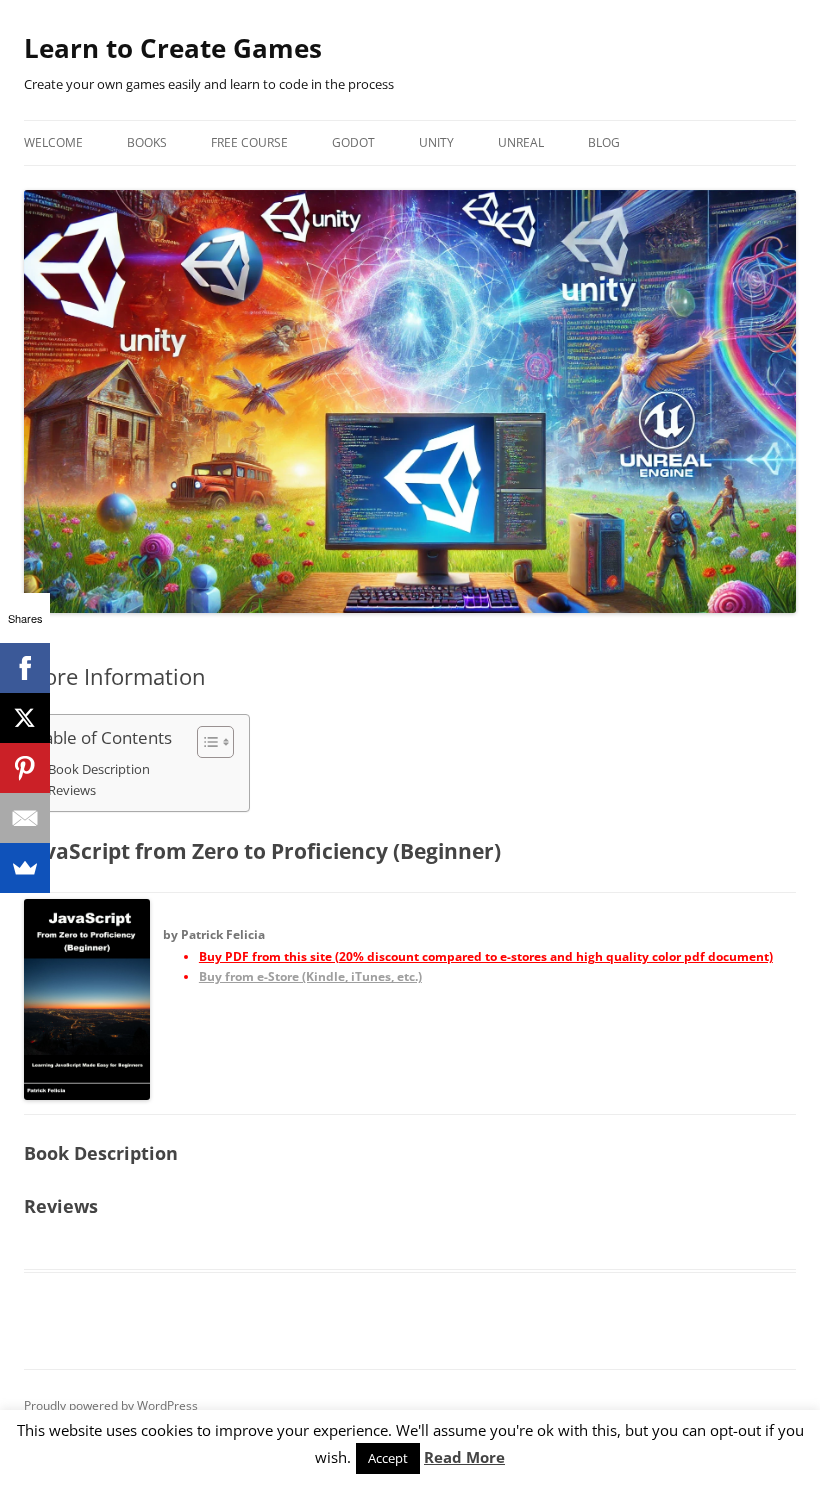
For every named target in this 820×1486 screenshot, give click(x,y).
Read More (464, 1457)
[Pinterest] (25, 768)
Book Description (99, 769)
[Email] (25, 818)
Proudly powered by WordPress (111, 1405)
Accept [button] (388, 1458)
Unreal (521, 142)
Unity (436, 142)
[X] (25, 718)
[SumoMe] (25, 868)
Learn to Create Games (173, 48)
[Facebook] (25, 668)
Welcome (53, 142)
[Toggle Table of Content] (205, 742)
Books (147, 142)
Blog (604, 142)
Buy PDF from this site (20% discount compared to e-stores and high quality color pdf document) (486, 956)
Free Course (249, 142)
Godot (353, 142)
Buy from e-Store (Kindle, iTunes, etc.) (310, 976)
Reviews (72, 790)
